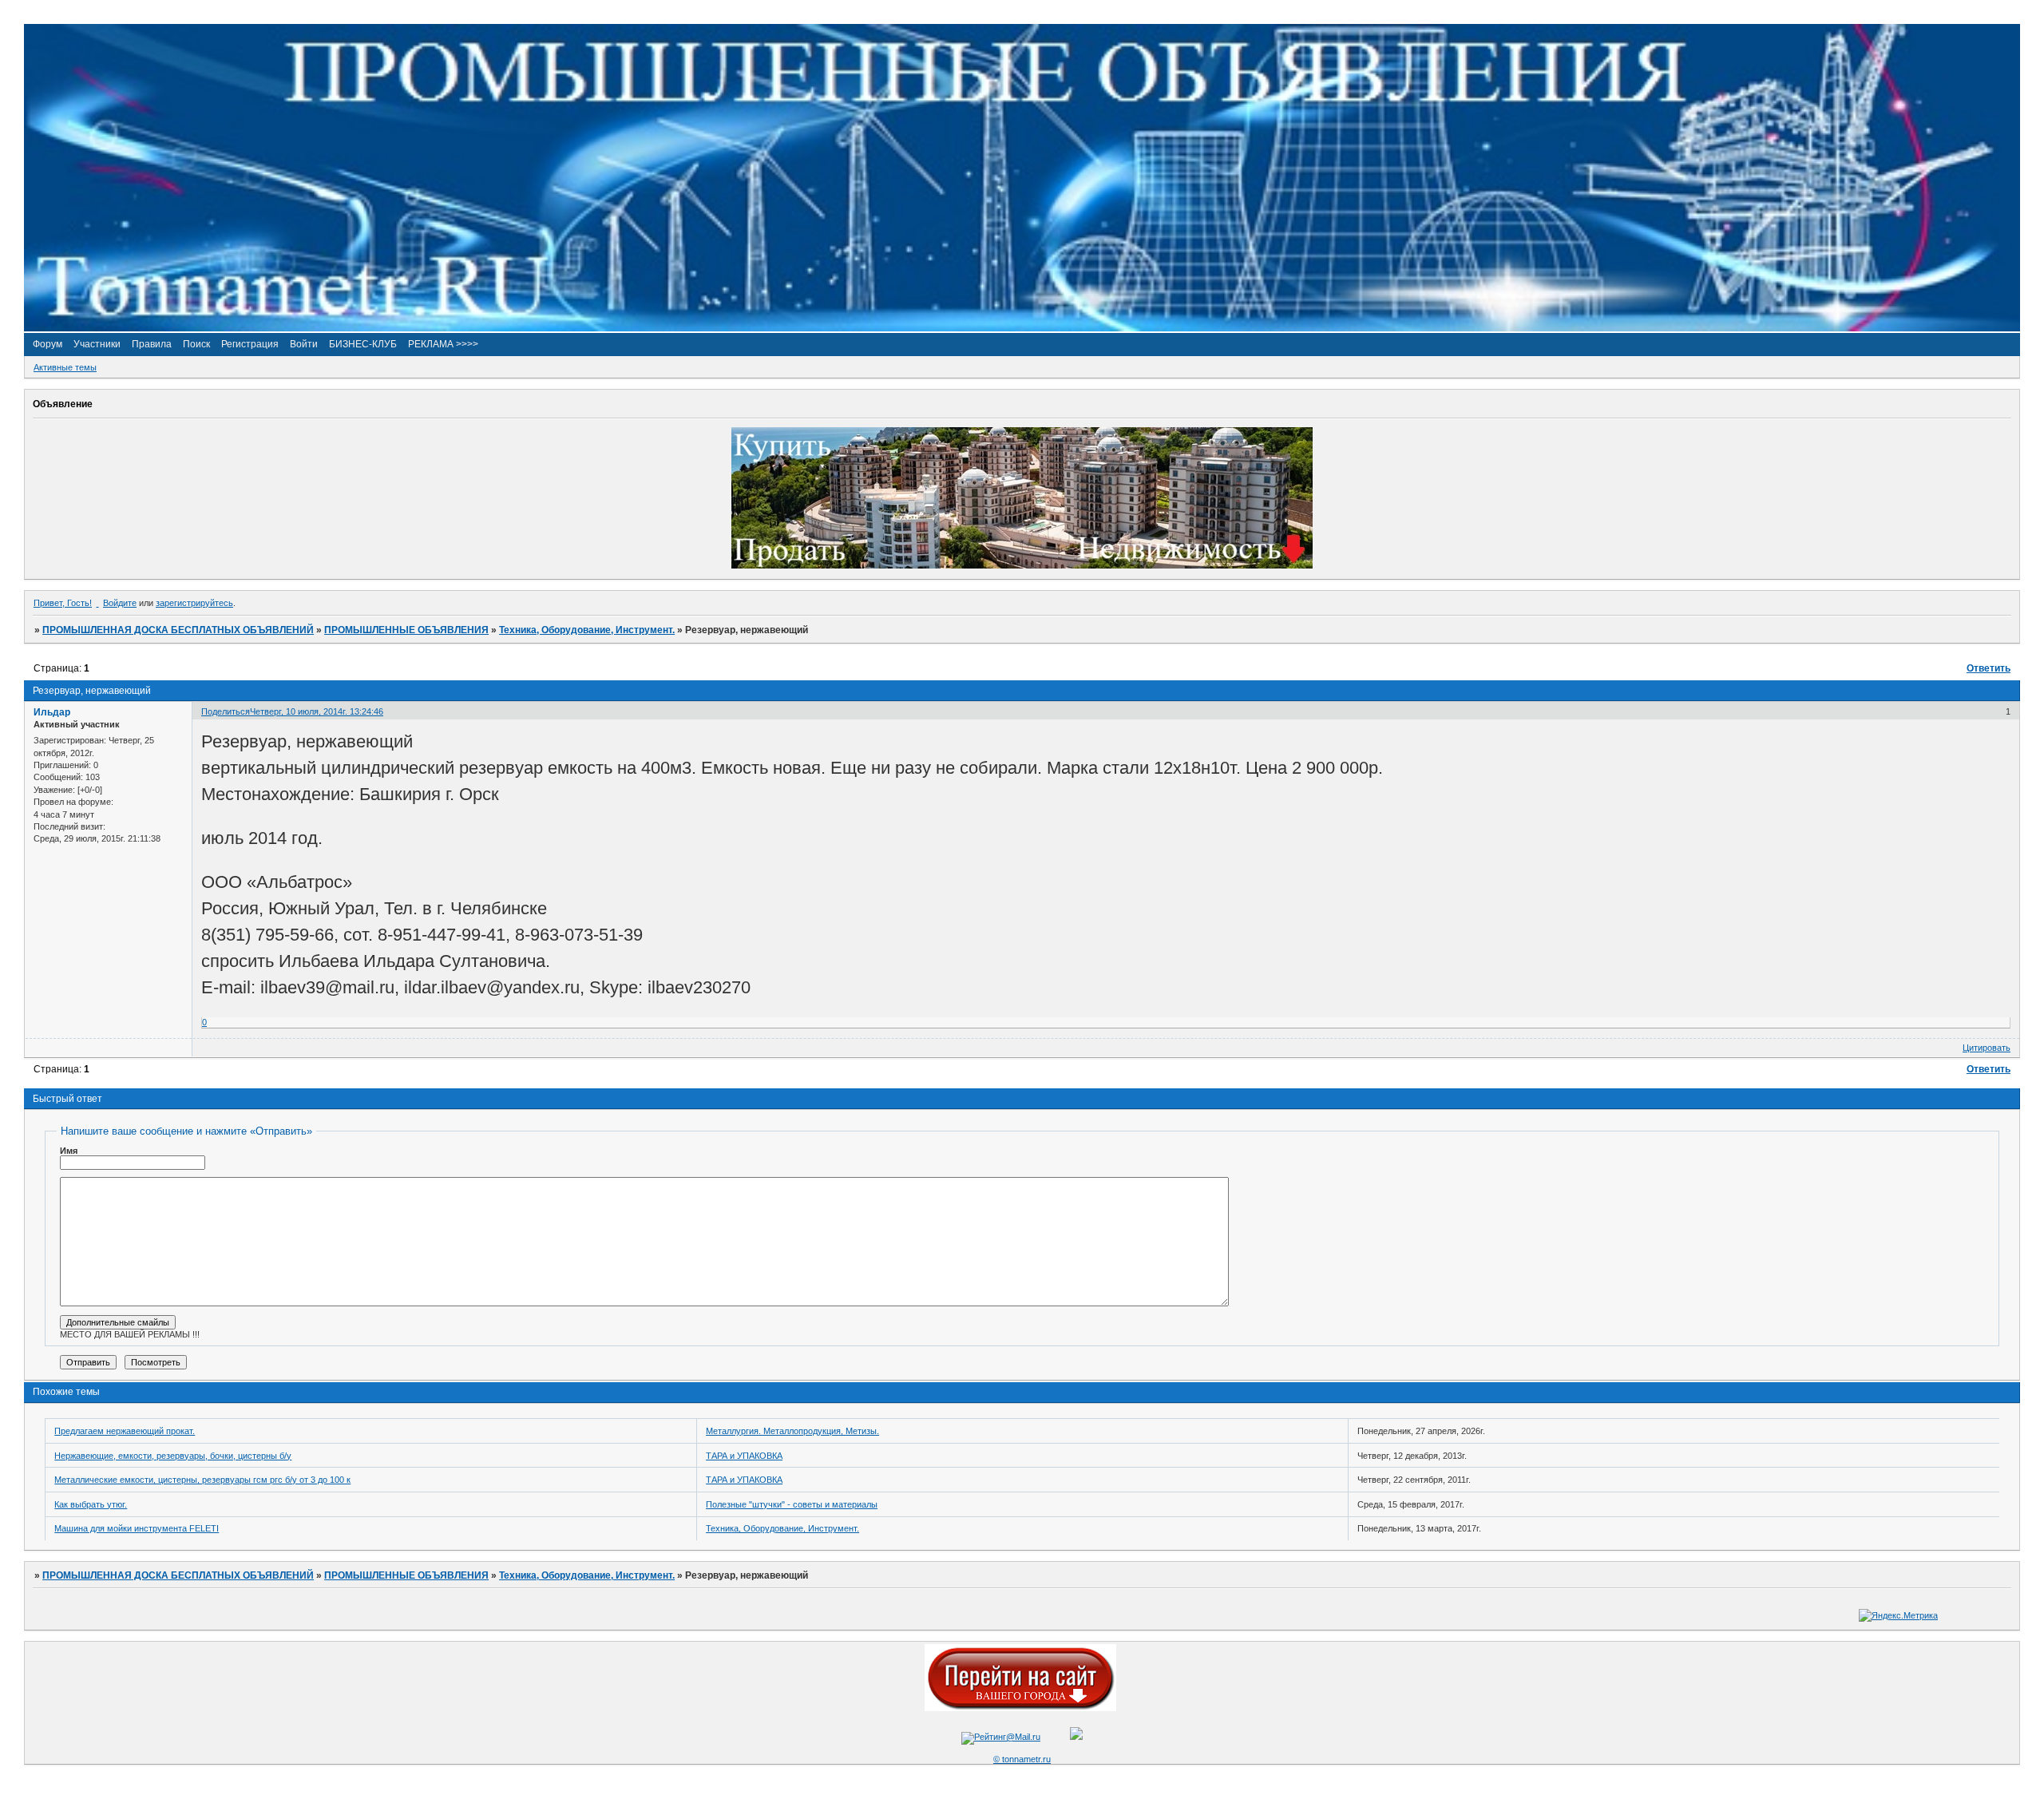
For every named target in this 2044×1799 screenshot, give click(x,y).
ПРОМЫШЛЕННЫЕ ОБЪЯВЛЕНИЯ (406, 630)
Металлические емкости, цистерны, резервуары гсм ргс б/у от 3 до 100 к (202, 1480)
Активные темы (65, 367)
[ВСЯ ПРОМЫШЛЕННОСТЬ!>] (1022, 328)
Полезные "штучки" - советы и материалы (792, 1504)
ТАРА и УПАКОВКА (744, 1456)
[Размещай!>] (1022, 565)
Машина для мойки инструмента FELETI (137, 1528)
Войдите (120, 603)
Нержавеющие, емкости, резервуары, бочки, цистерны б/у (173, 1456)
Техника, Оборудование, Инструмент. (587, 630)
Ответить (1989, 668)
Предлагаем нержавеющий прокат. (125, 1431)
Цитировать (1987, 1048)
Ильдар (52, 712)
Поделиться (226, 711)
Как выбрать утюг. (91, 1504)
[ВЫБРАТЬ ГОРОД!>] (1020, 1708)
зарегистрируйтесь (194, 603)
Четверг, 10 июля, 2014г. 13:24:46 (317, 711)
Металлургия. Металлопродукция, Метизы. (792, 1431)
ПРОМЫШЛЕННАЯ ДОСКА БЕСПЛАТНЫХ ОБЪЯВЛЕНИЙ (178, 630)
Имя (69, 1151)
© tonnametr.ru (1022, 1759)
